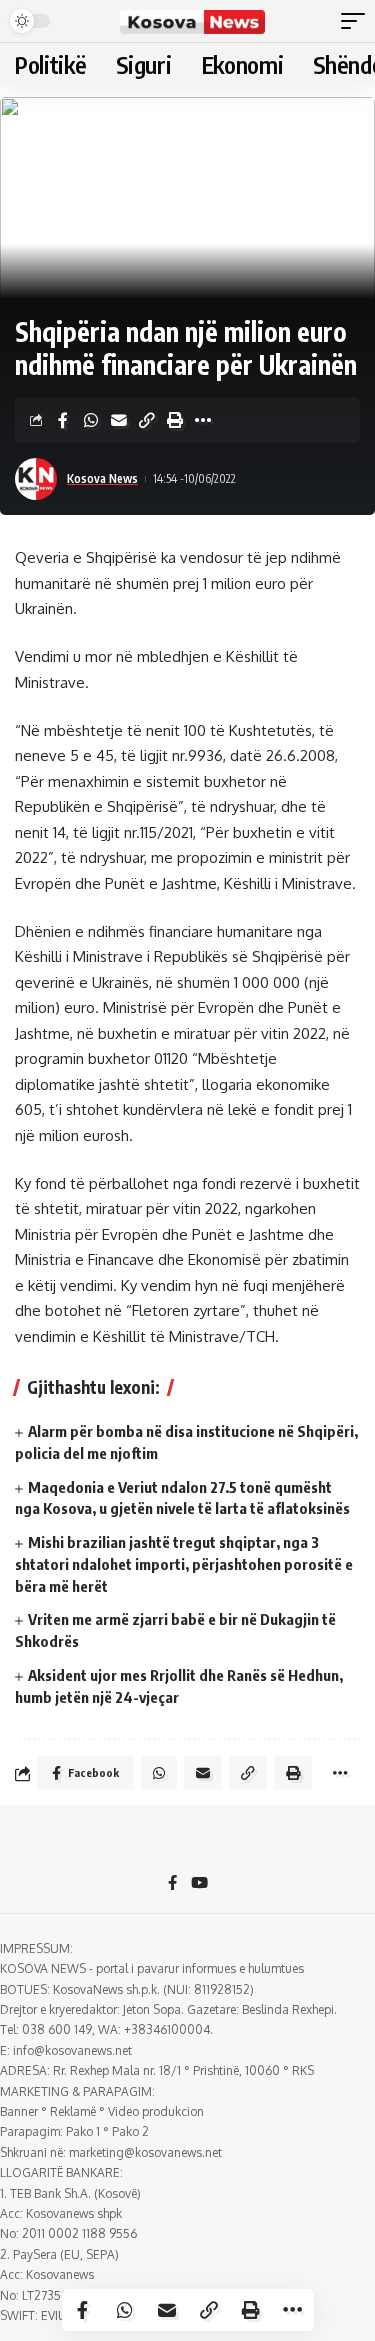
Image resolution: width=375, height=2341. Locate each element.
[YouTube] (199, 1884)
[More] (203, 420)
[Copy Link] (147, 420)
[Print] (175, 420)
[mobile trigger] (358, 21)
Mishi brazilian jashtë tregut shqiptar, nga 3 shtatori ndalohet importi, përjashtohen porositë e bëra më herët (184, 1564)
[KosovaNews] (193, 21)
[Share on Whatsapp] (91, 420)
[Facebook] (172, 1884)
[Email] (119, 420)
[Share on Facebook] (63, 420)
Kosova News (102, 478)
